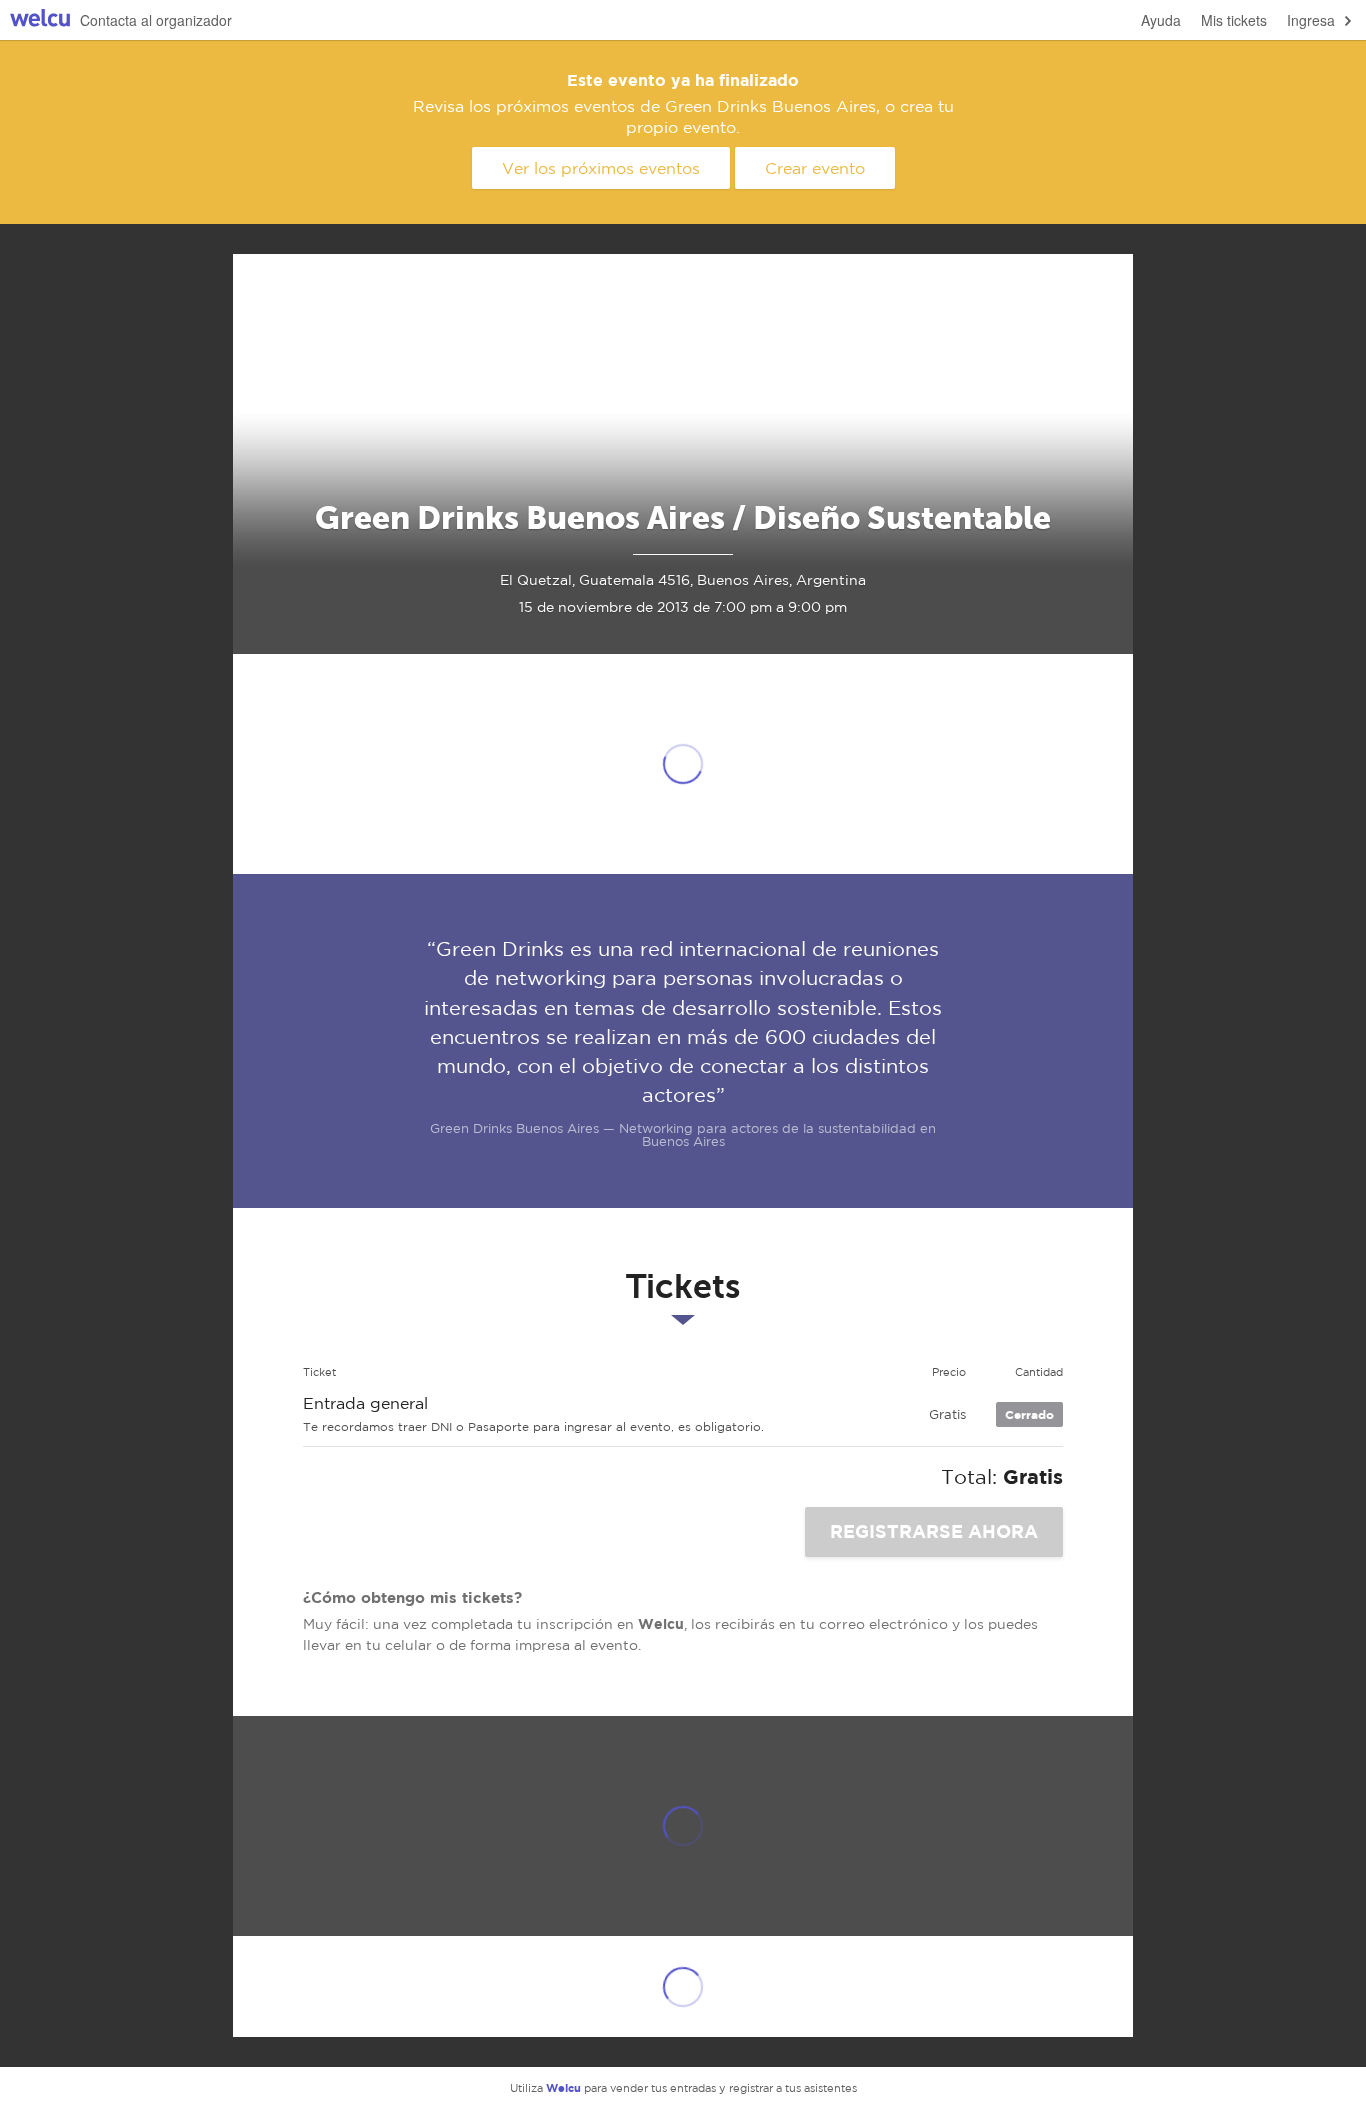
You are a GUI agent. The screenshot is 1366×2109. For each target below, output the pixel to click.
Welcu (40, 20)
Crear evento (815, 168)
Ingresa (1311, 20)
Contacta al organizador (156, 20)
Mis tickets (1234, 20)
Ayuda (1161, 20)
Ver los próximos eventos (601, 168)
